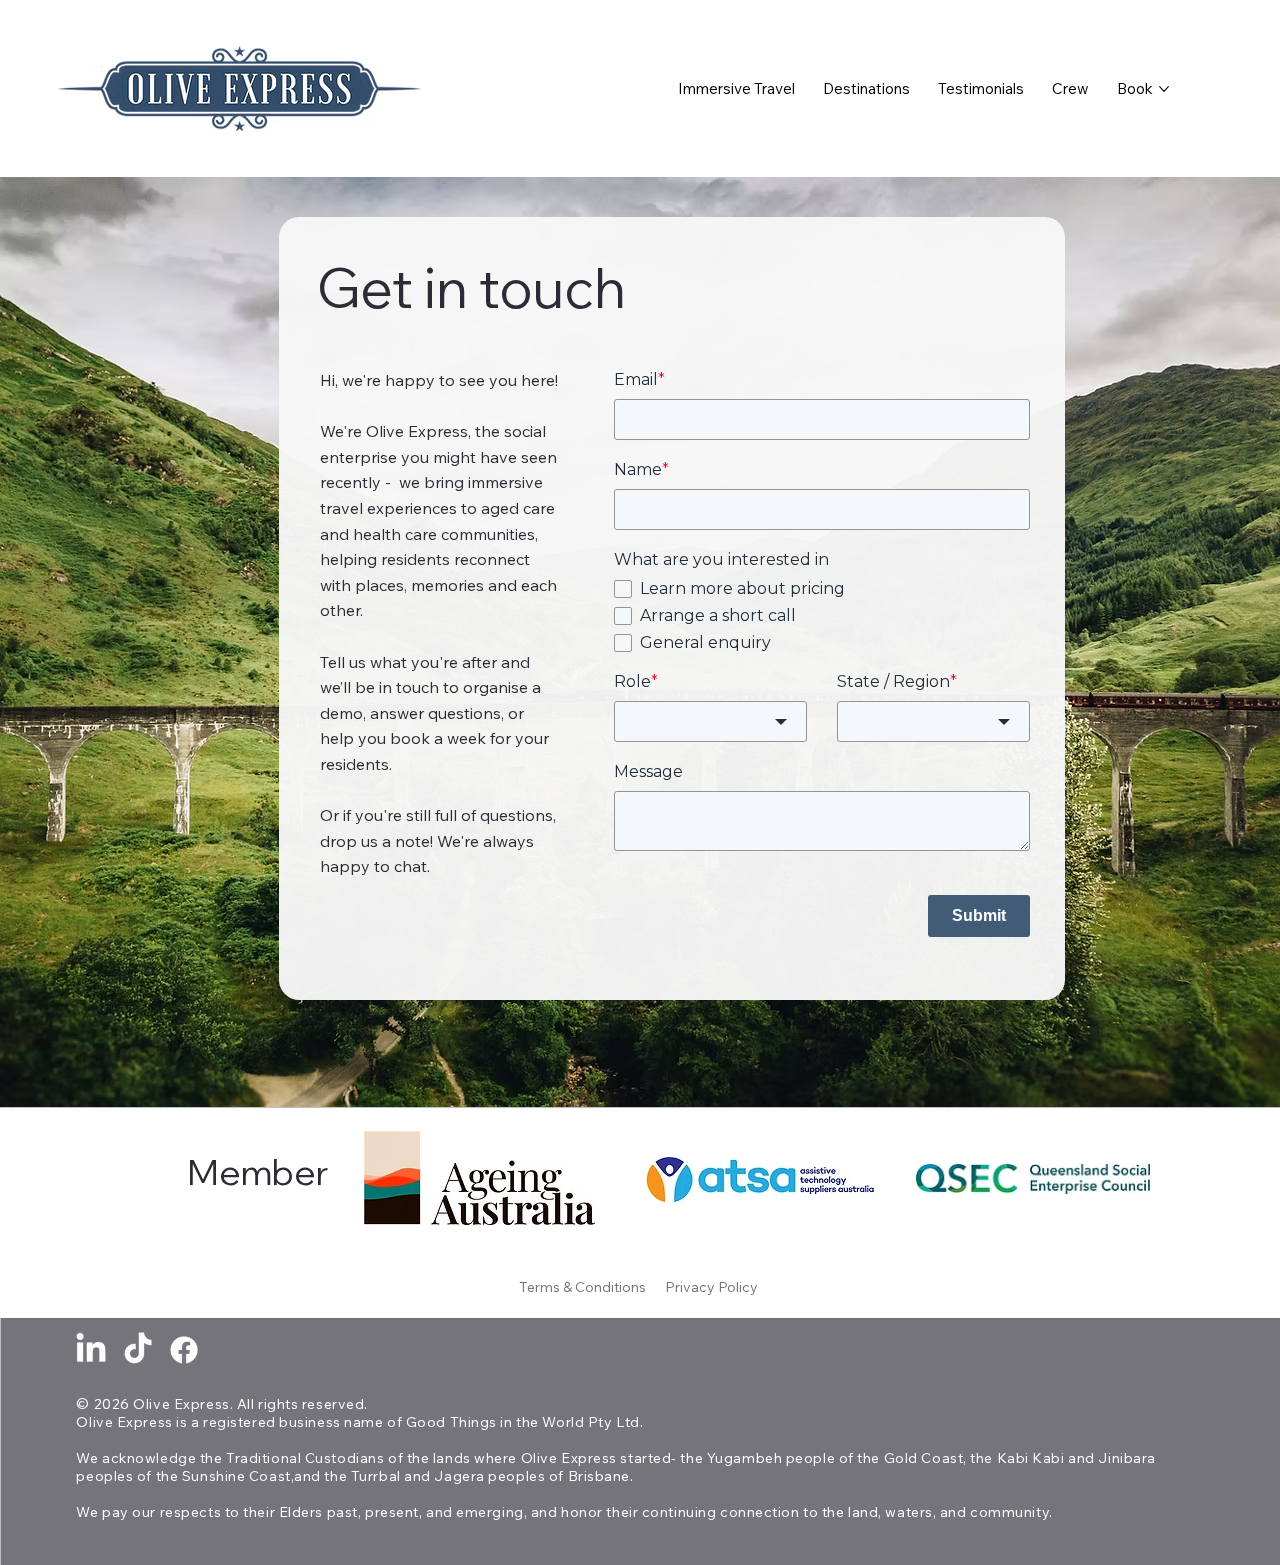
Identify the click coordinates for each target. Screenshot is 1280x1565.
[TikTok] (138, 1350)
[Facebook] (184, 1350)
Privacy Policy (713, 1287)
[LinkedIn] (91, 1350)
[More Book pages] (1164, 89)
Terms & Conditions (584, 1287)
